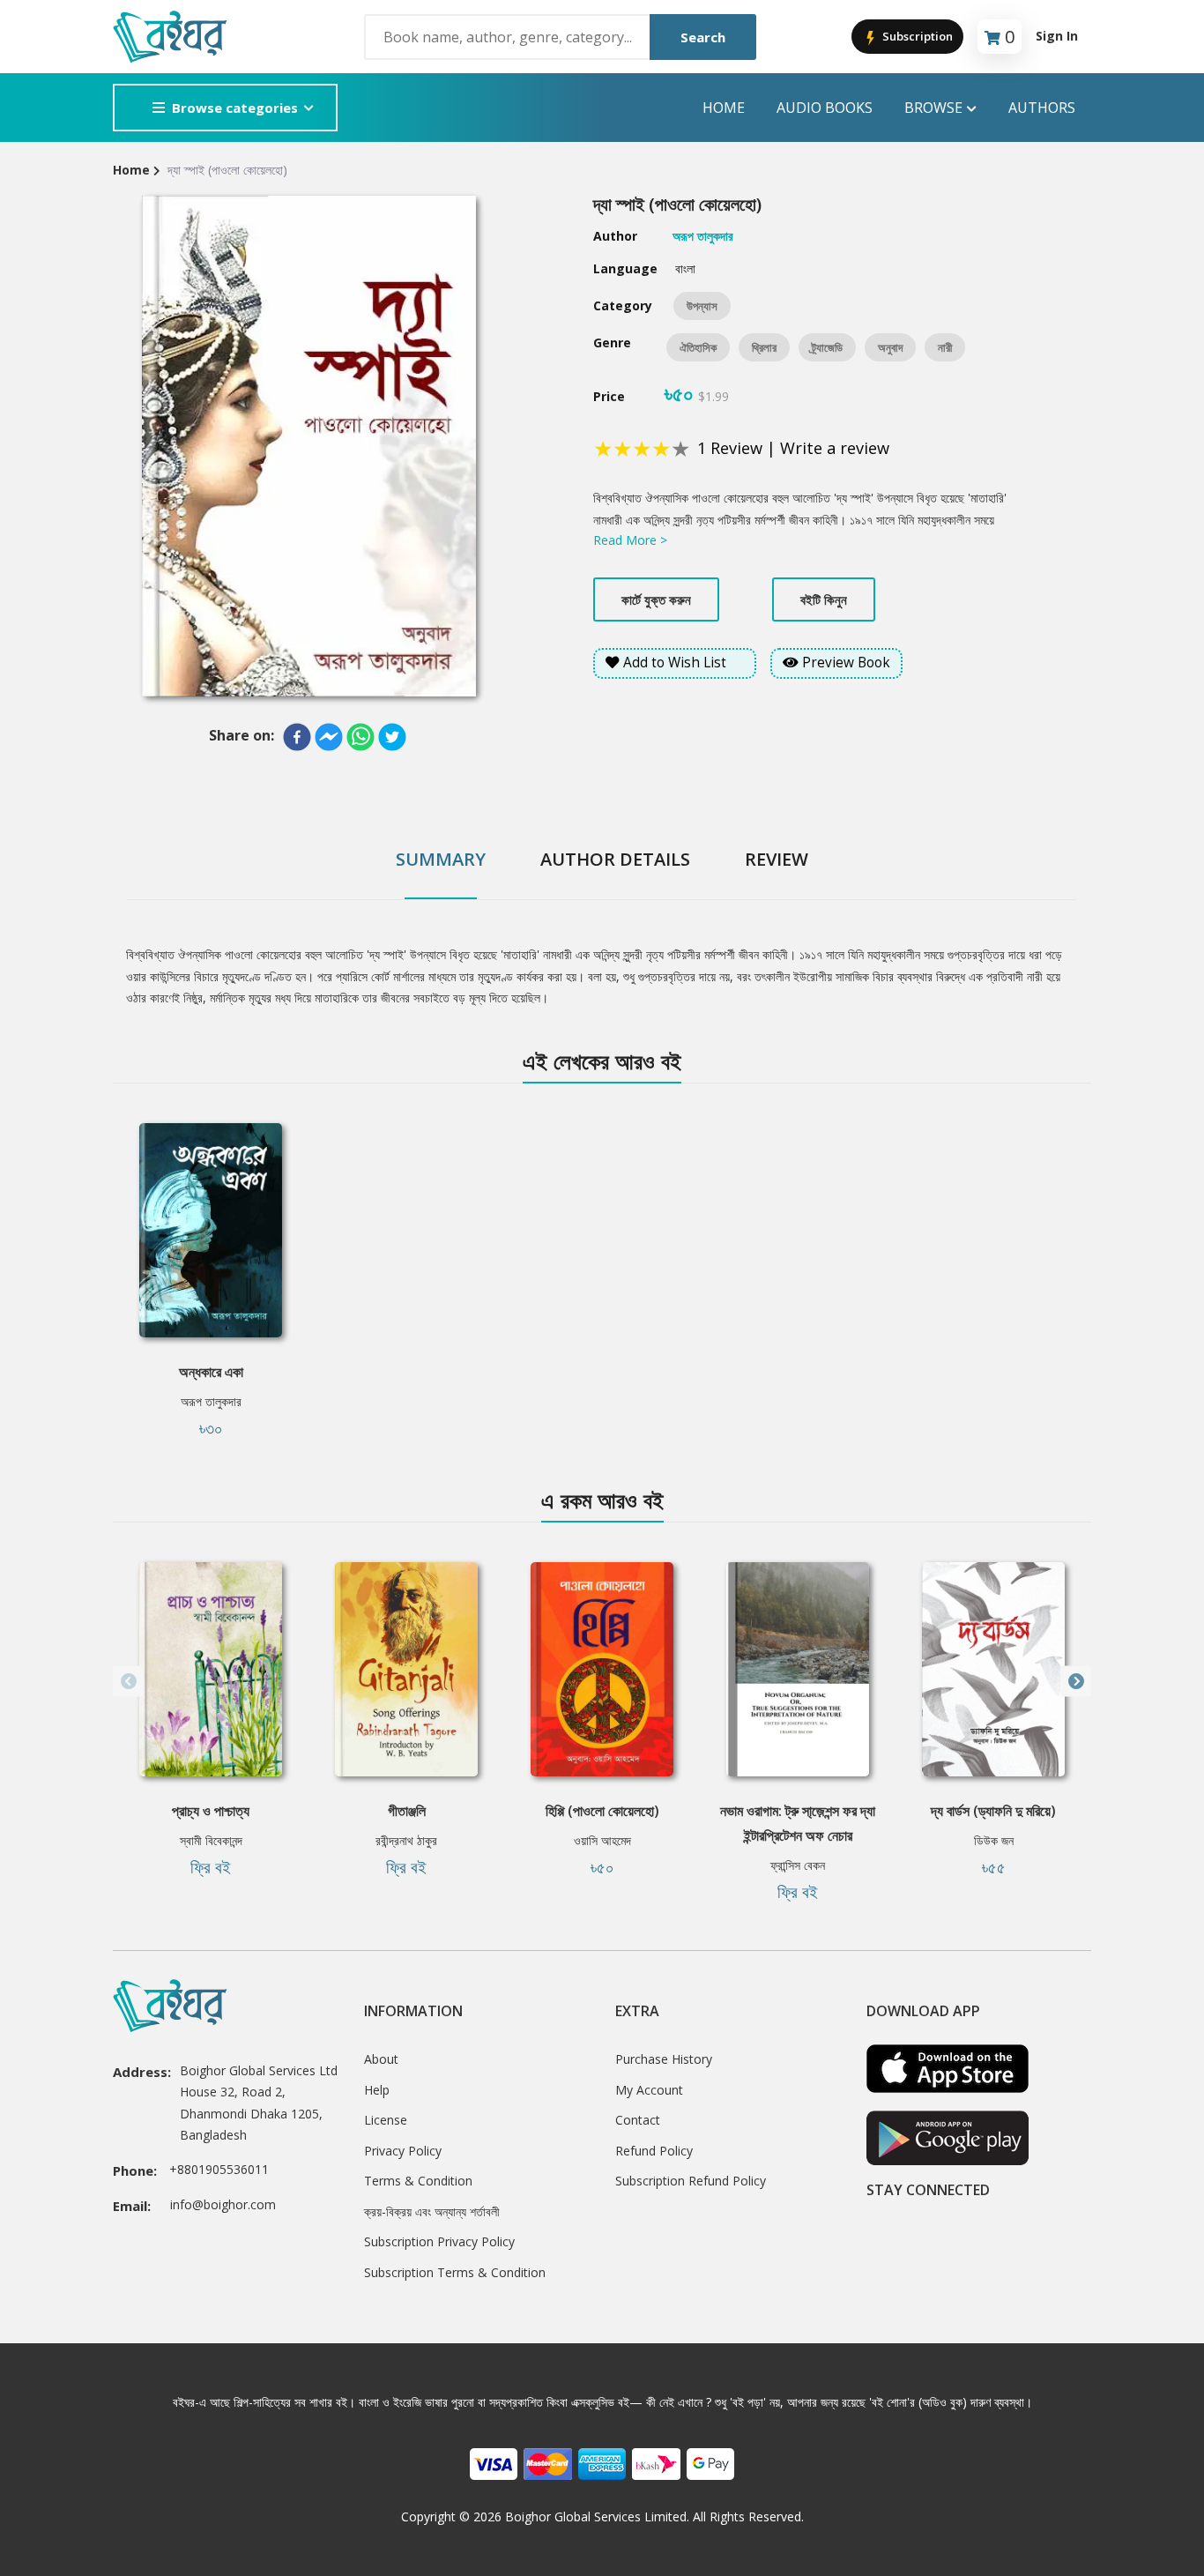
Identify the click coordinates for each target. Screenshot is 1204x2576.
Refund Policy (654, 2151)
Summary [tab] (441, 859)
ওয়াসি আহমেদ (602, 1840)
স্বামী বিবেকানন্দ (211, 1840)
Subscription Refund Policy (691, 2181)
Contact (638, 2120)
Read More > (630, 540)
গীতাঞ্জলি (407, 1811)
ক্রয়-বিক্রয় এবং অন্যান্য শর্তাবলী (432, 2211)
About (381, 2059)
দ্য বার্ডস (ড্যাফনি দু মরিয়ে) (993, 1811)
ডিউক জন (994, 1840)
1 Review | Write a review (793, 448)
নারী (945, 347)
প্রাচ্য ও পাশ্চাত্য (211, 1811)
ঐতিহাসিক (698, 347)
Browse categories (235, 108)
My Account (649, 2090)
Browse (933, 108)
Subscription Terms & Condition (455, 2272)
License (386, 2120)
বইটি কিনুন (824, 599)
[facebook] (297, 737)
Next (1076, 1682)
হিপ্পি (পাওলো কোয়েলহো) (602, 1811)
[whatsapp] (360, 737)
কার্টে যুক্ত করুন (656, 599)
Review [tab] (777, 859)
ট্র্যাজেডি (827, 347)
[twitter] (392, 737)
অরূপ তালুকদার (211, 1401)
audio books (825, 108)
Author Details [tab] (615, 859)
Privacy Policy (403, 2151)
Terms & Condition (418, 2181)
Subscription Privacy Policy (439, 2241)
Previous (128, 1682)
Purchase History (664, 2059)
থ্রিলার (764, 347)
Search (703, 37)
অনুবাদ (890, 347)
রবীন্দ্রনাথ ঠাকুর (406, 1840)
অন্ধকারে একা (211, 1372)
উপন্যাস (702, 306)
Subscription (916, 36)
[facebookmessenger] (329, 737)
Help (377, 2090)
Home (724, 108)
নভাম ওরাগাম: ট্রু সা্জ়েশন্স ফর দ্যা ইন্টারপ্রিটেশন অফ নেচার (798, 1823)
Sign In (1057, 36)
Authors (1042, 108)
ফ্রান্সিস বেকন (798, 1865)
